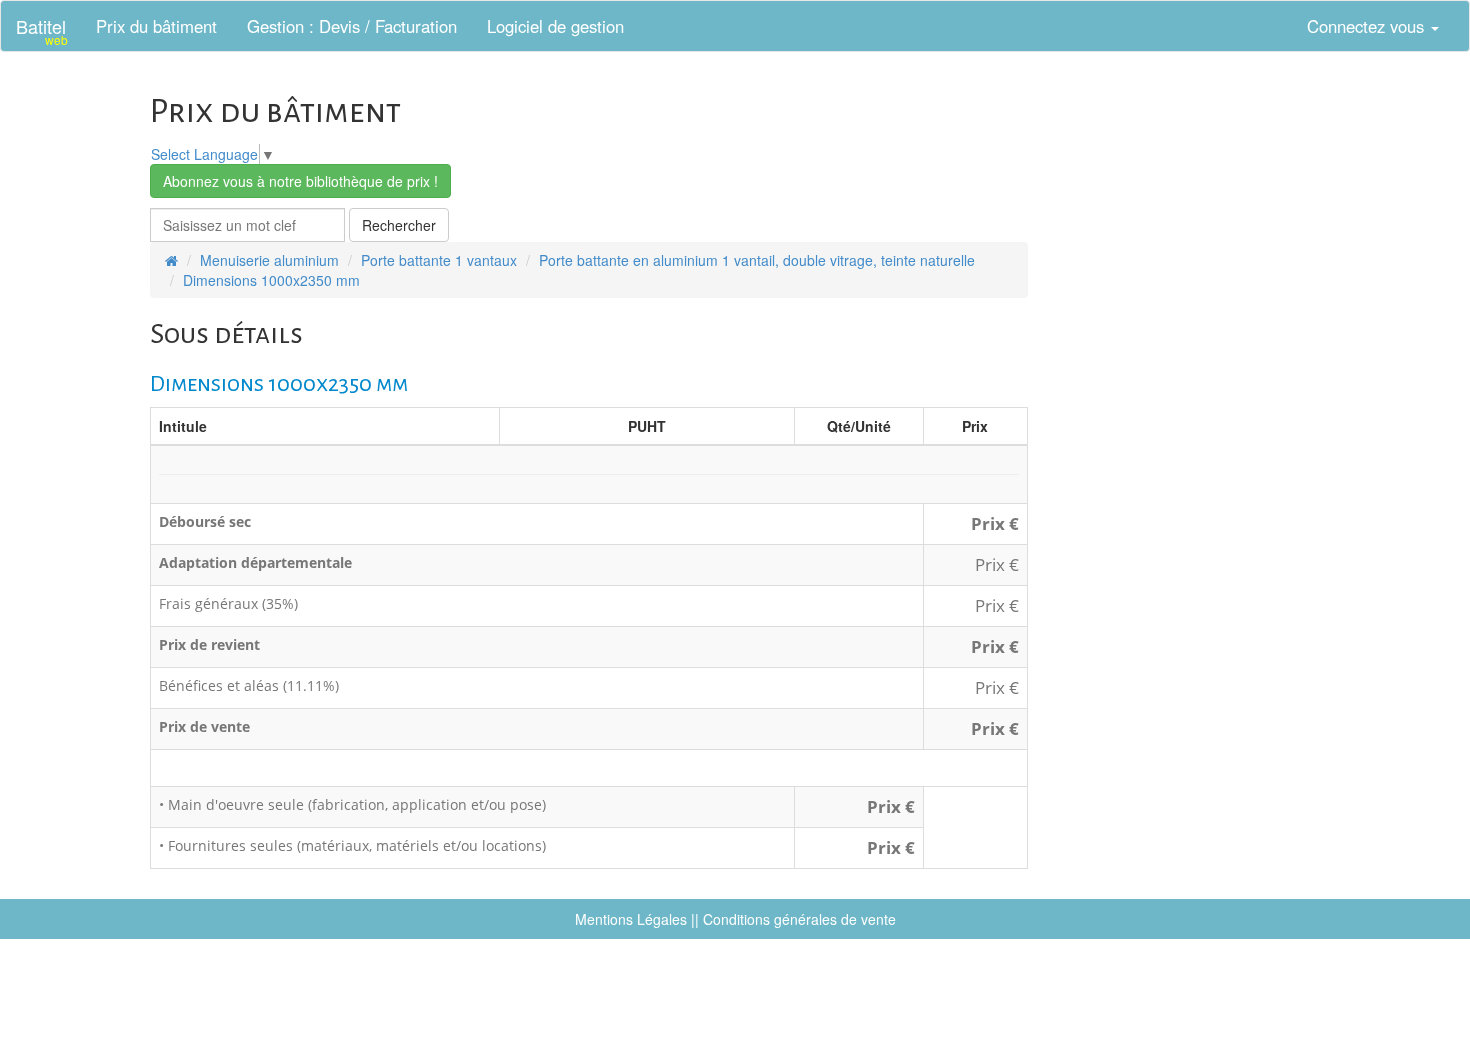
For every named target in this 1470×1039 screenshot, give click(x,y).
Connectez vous (1368, 26)
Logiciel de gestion (555, 26)
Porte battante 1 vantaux (439, 260)
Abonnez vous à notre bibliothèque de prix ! (300, 181)
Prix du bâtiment (156, 26)
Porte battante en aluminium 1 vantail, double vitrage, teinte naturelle (757, 260)
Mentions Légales (631, 919)
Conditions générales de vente (799, 919)
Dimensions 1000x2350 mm (271, 280)
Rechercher (399, 225)
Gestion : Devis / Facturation (352, 26)
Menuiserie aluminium (269, 260)
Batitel (42, 30)
